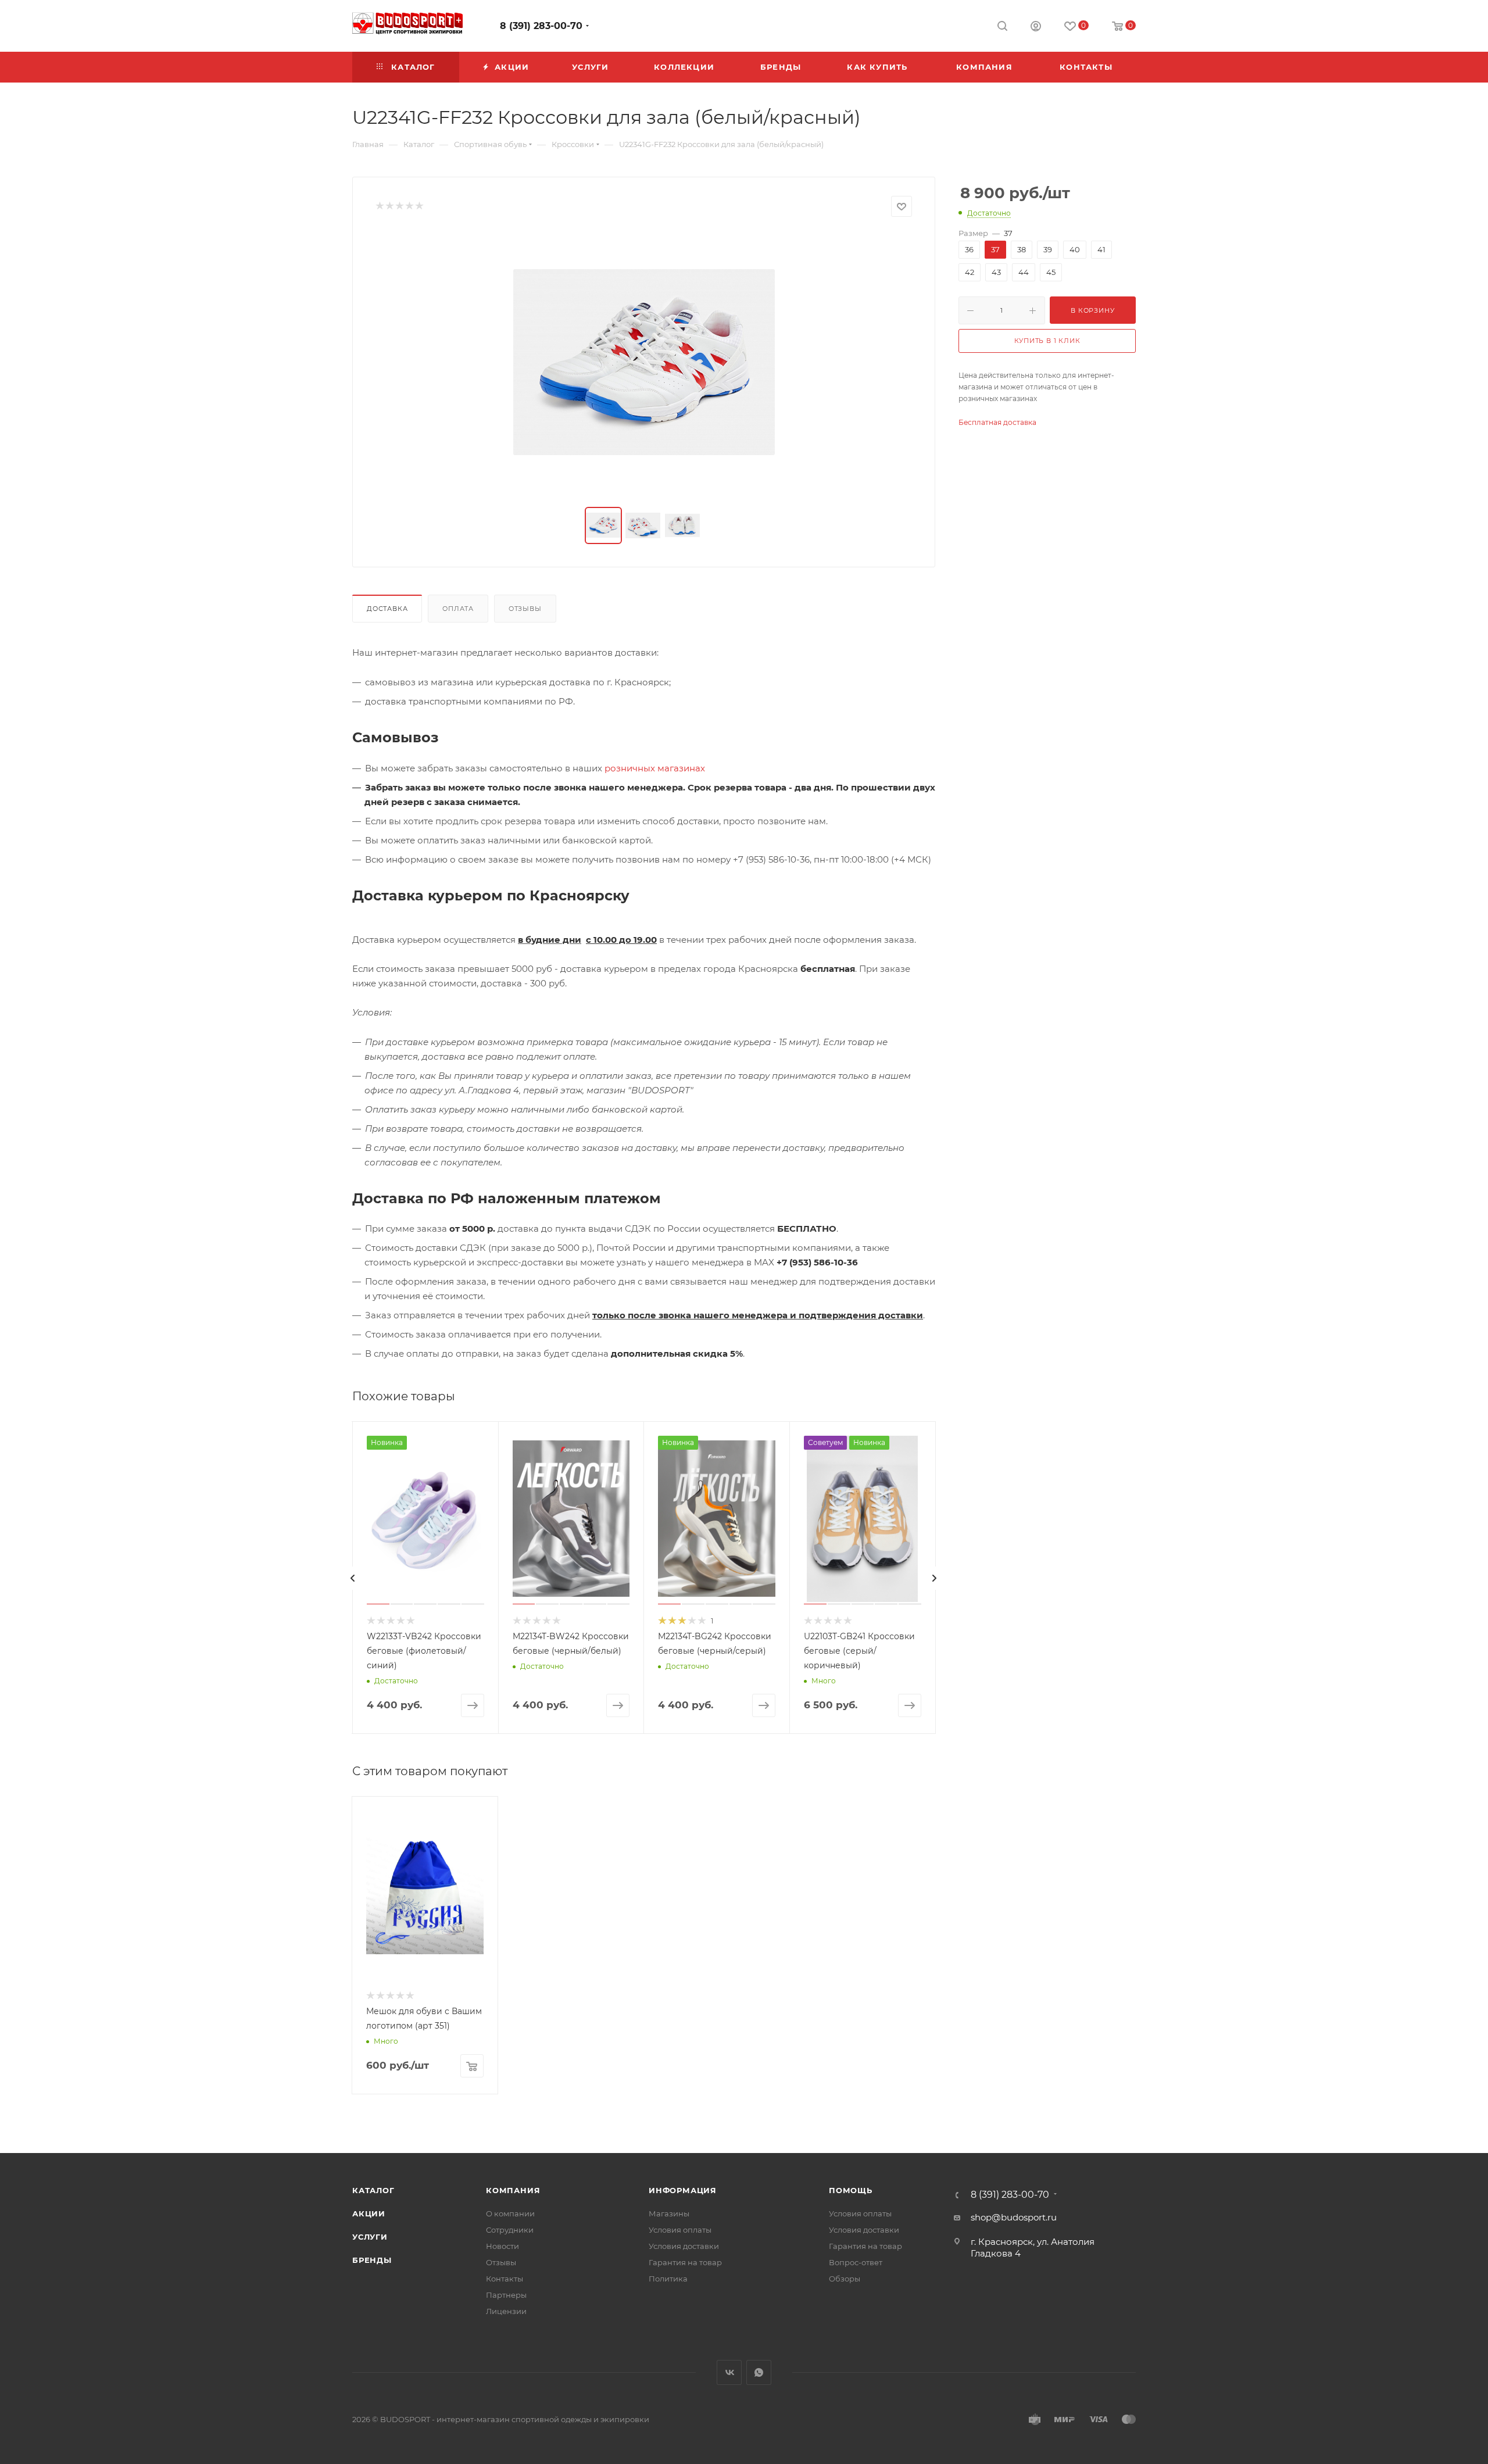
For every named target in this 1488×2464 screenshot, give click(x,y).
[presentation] (353, 1578)
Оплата (458, 609)
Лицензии (506, 2311)
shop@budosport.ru (1014, 2217)
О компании (510, 2213)
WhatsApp (759, 2372)
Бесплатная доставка (997, 422)
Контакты (505, 2279)
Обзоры (845, 2279)
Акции (369, 2213)
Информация (683, 2190)
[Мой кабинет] (1036, 28)
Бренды (372, 2260)
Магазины (669, 2213)
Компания (513, 2190)
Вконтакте (729, 2372)
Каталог (373, 2190)
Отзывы (525, 609)
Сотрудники (510, 2230)
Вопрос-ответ (856, 2262)
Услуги (370, 2237)
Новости (502, 2246)
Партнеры (506, 2295)
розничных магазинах (655, 768)
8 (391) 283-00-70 (541, 26)
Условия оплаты (680, 2230)
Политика (668, 2279)
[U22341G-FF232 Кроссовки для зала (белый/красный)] (644, 362)
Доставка (387, 609)
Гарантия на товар (685, 2262)
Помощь (851, 2190)
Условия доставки (684, 2246)
